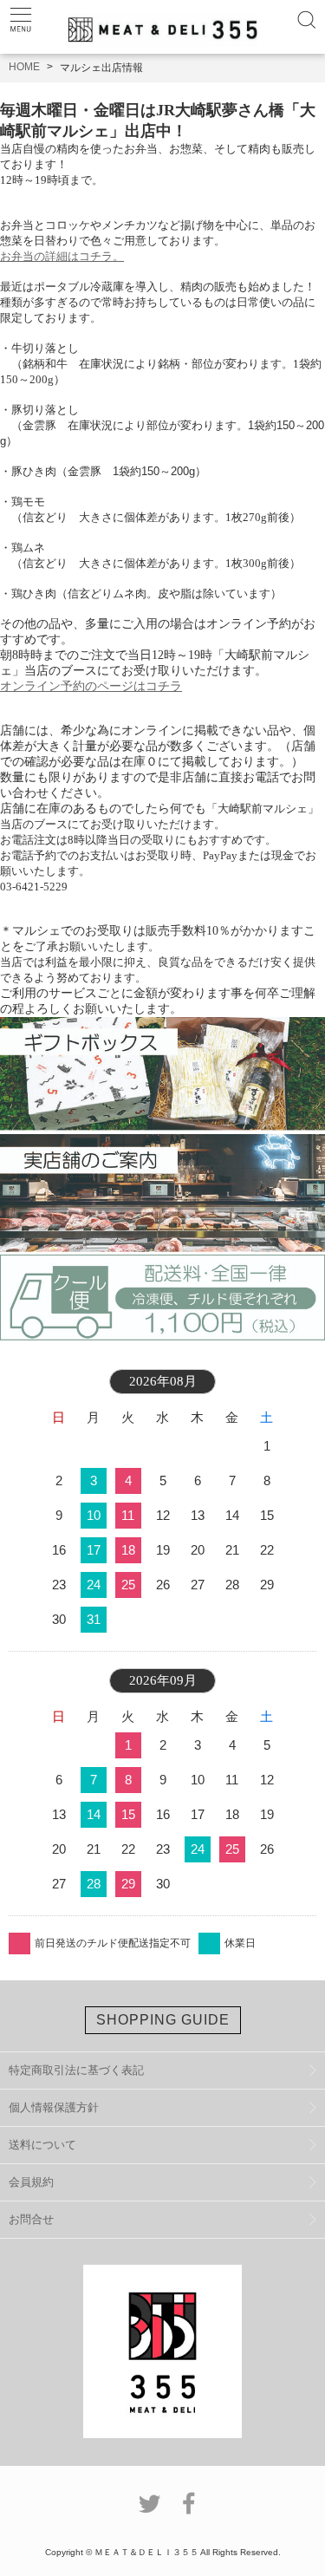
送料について (42, 2145)
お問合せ (31, 2219)
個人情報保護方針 (54, 2107)
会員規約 (31, 2182)
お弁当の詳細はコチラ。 (62, 256)
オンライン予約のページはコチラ (91, 686)
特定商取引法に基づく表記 (76, 2070)
